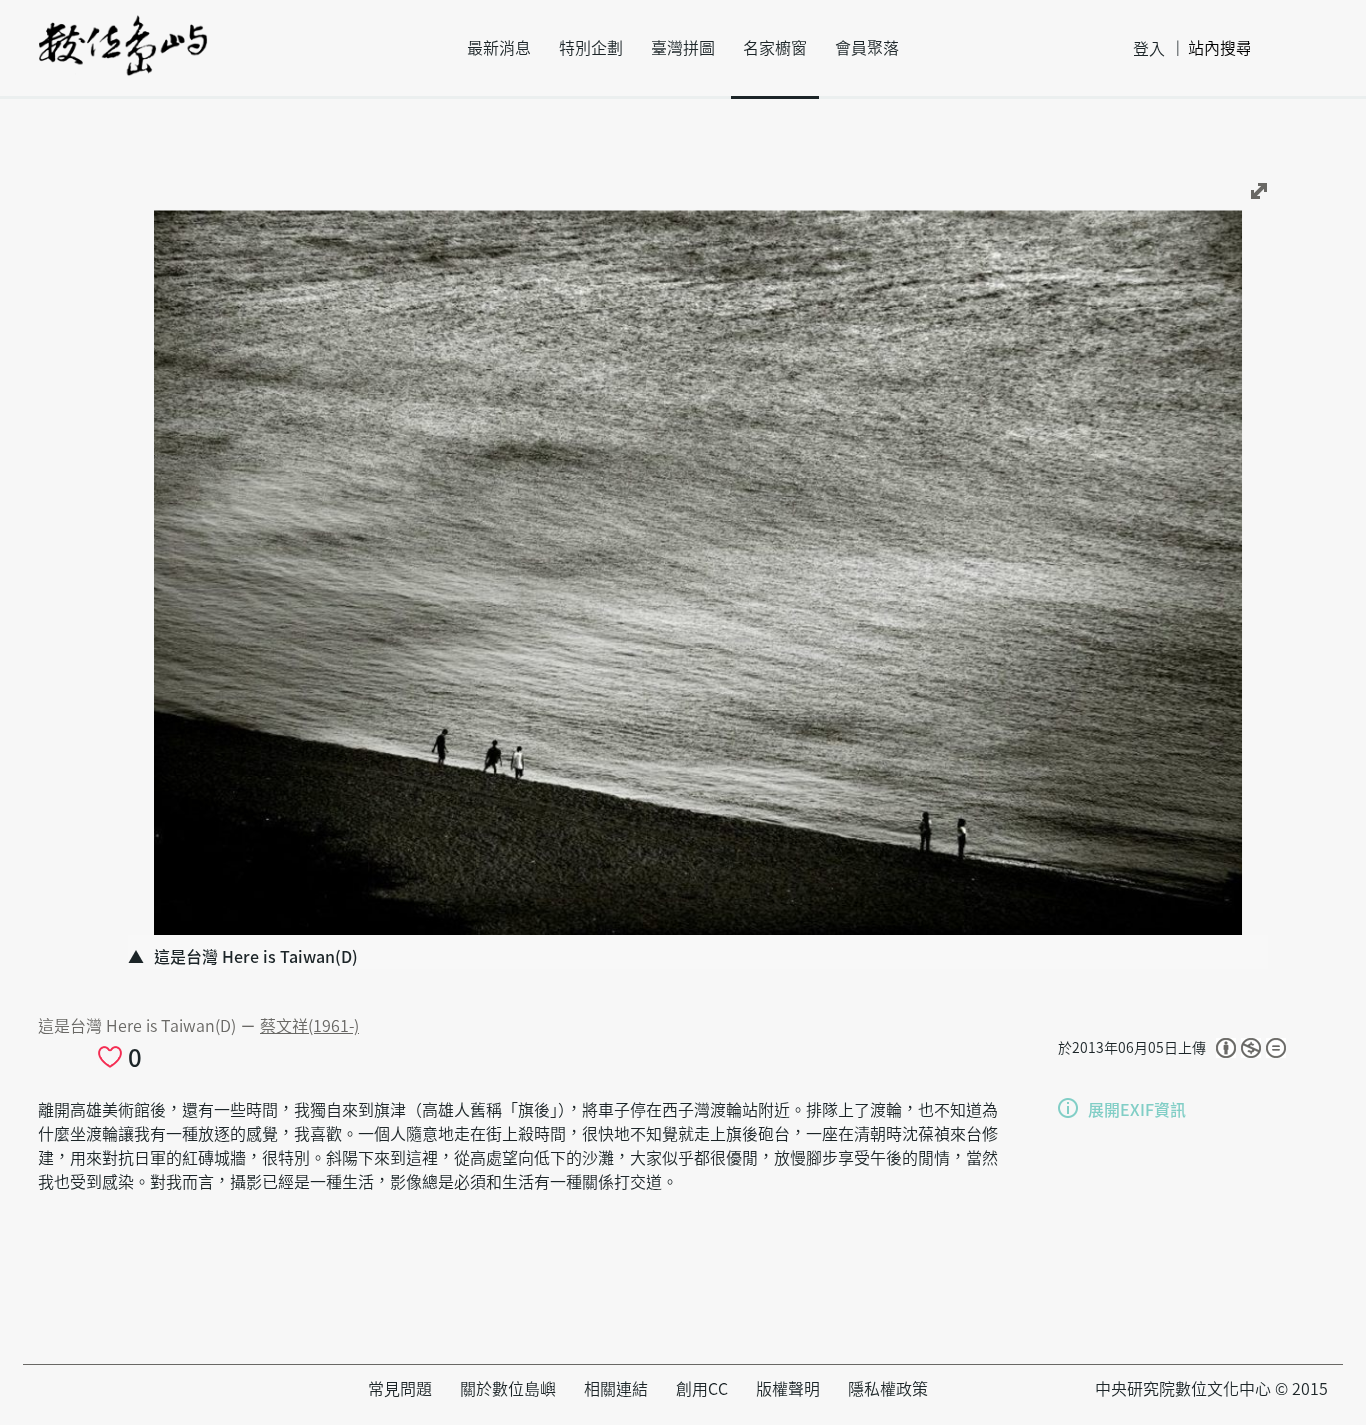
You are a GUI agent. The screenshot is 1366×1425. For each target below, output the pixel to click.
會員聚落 (867, 48)
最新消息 (499, 48)
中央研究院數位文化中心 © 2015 (1211, 1389)
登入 (1149, 49)
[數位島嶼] (123, 59)
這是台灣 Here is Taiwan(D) (139, 1026)
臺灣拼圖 (683, 48)
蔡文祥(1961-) (309, 1026)
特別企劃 (591, 48)
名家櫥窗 (775, 48)
